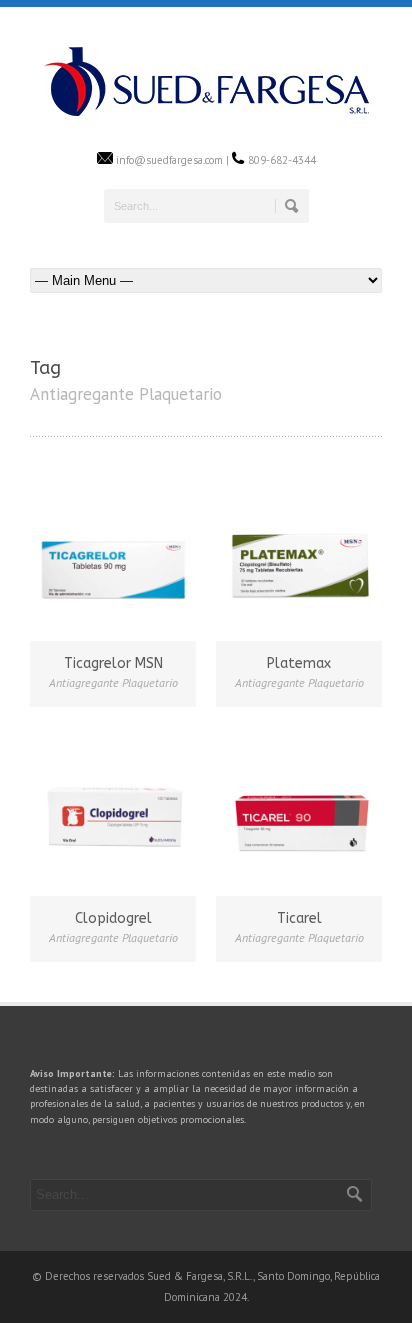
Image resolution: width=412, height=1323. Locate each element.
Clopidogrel (113, 918)
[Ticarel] (299, 810)
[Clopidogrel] (113, 810)
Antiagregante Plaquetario (113, 682)
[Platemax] (299, 555)
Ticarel (299, 918)
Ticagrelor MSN (113, 663)
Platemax (299, 663)
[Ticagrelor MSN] (113, 555)
